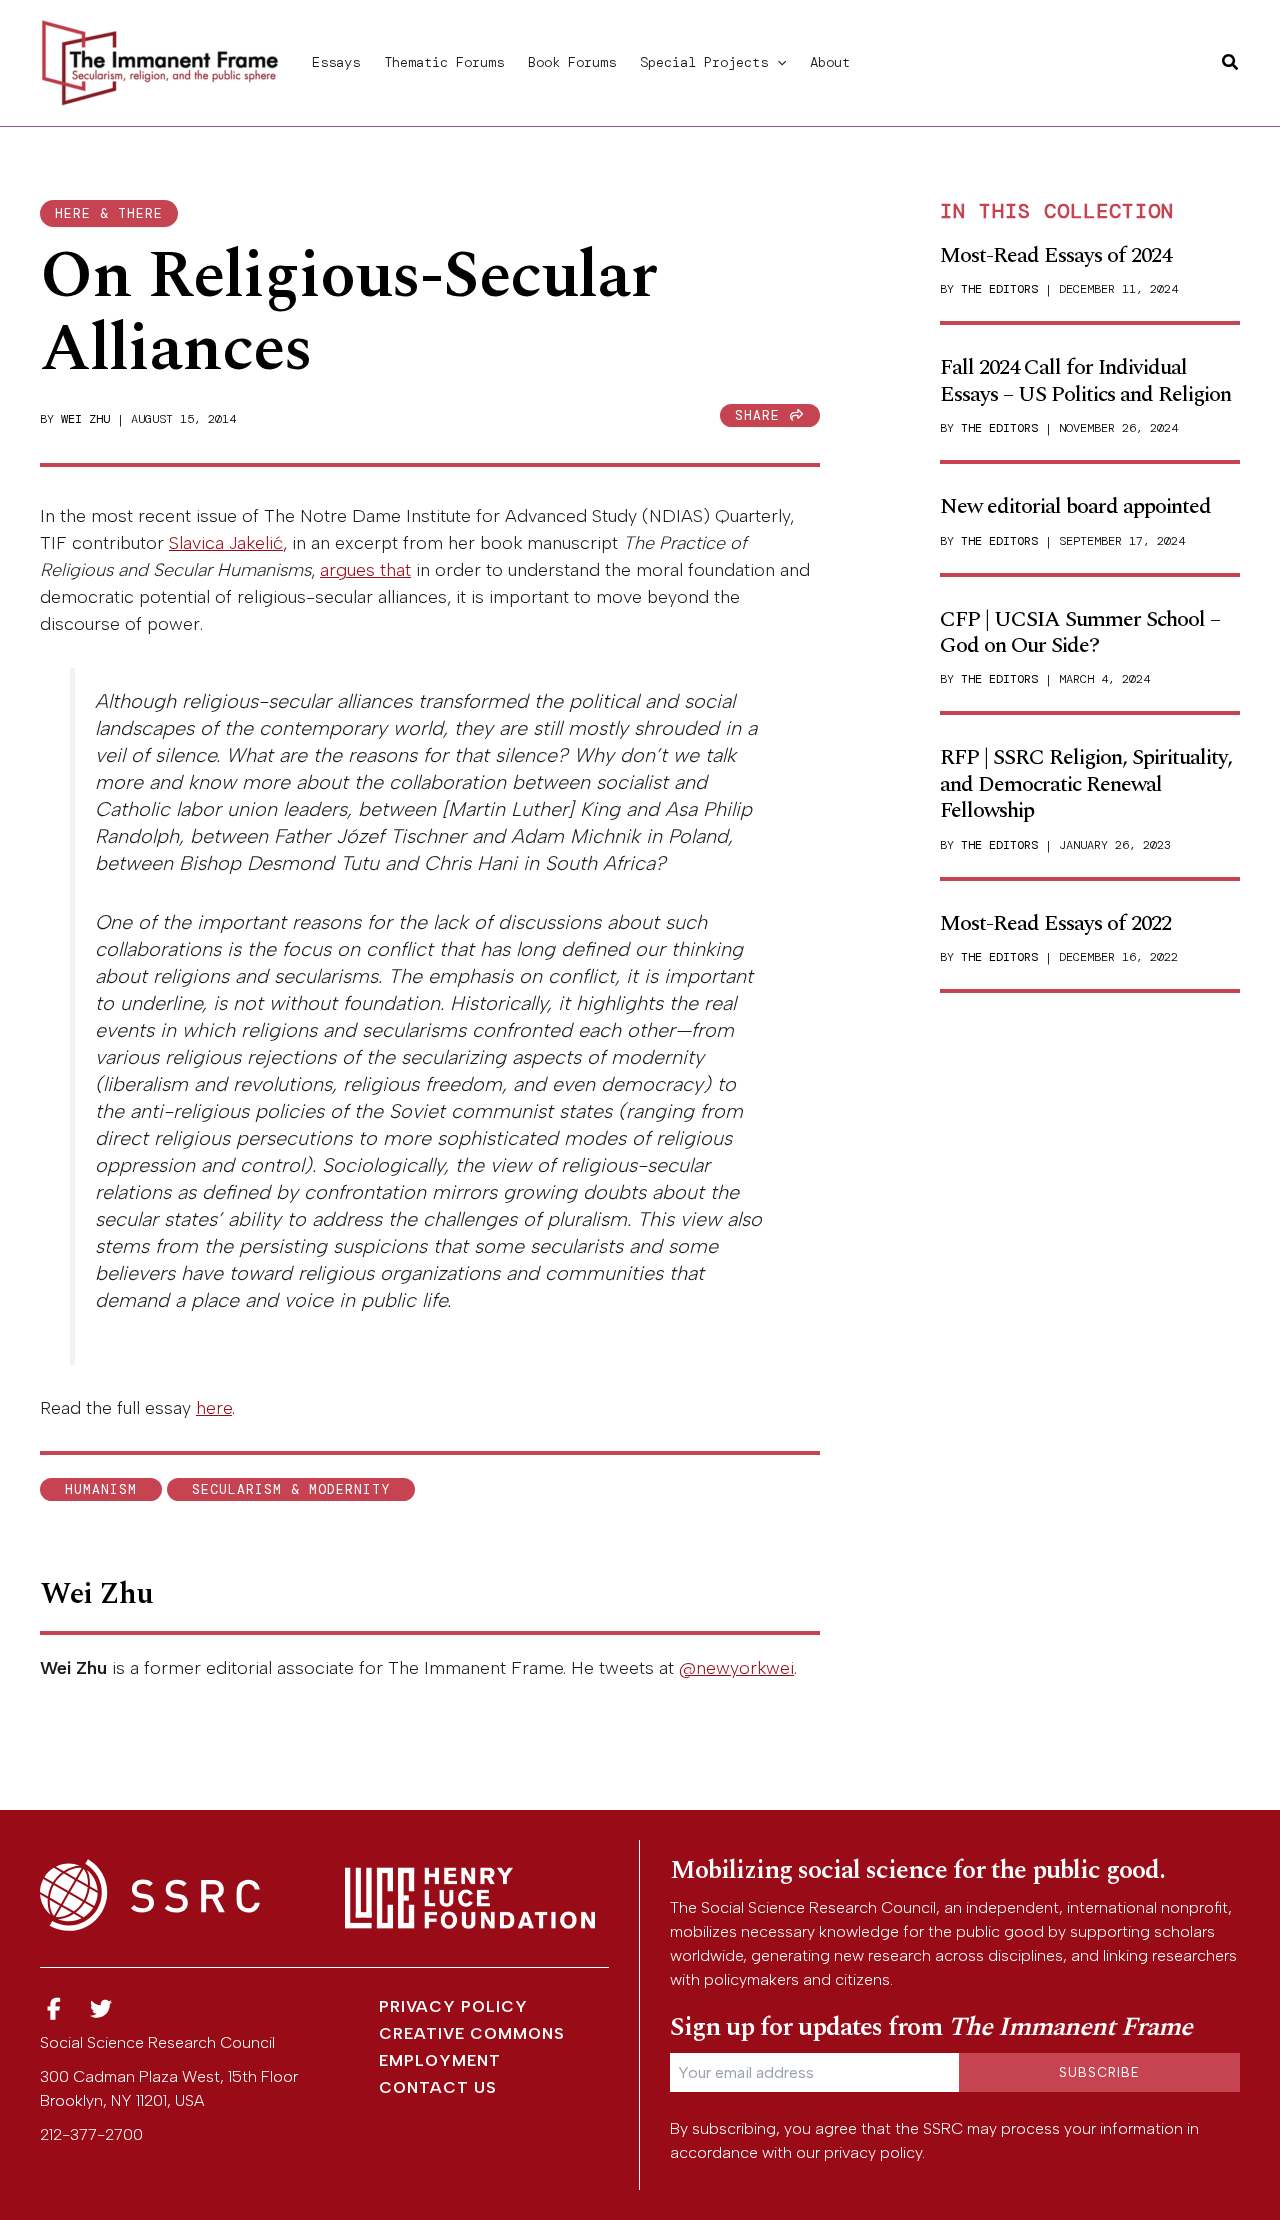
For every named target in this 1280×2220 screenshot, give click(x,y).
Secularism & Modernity (291, 1489)
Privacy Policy (453, 2006)
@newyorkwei (736, 1668)
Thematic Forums (444, 62)
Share (762, 415)
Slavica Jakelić (226, 543)
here (214, 1408)
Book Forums (572, 62)
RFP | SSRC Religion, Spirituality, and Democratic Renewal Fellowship (1086, 784)
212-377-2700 (91, 2134)
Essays (336, 62)
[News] (54, 2009)
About (830, 62)
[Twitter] (102, 2009)
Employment (440, 2060)
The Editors (999, 289)
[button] (777, 62)
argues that (365, 570)
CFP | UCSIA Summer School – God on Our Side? (1080, 632)
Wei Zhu (85, 419)
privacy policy (873, 2152)
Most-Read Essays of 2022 (1055, 923)
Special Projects (704, 62)
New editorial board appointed (1075, 506)
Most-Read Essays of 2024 (1055, 255)
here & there (109, 213)
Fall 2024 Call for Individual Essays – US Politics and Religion (1085, 380)
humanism (101, 1489)
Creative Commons (472, 2033)
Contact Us (438, 2087)
